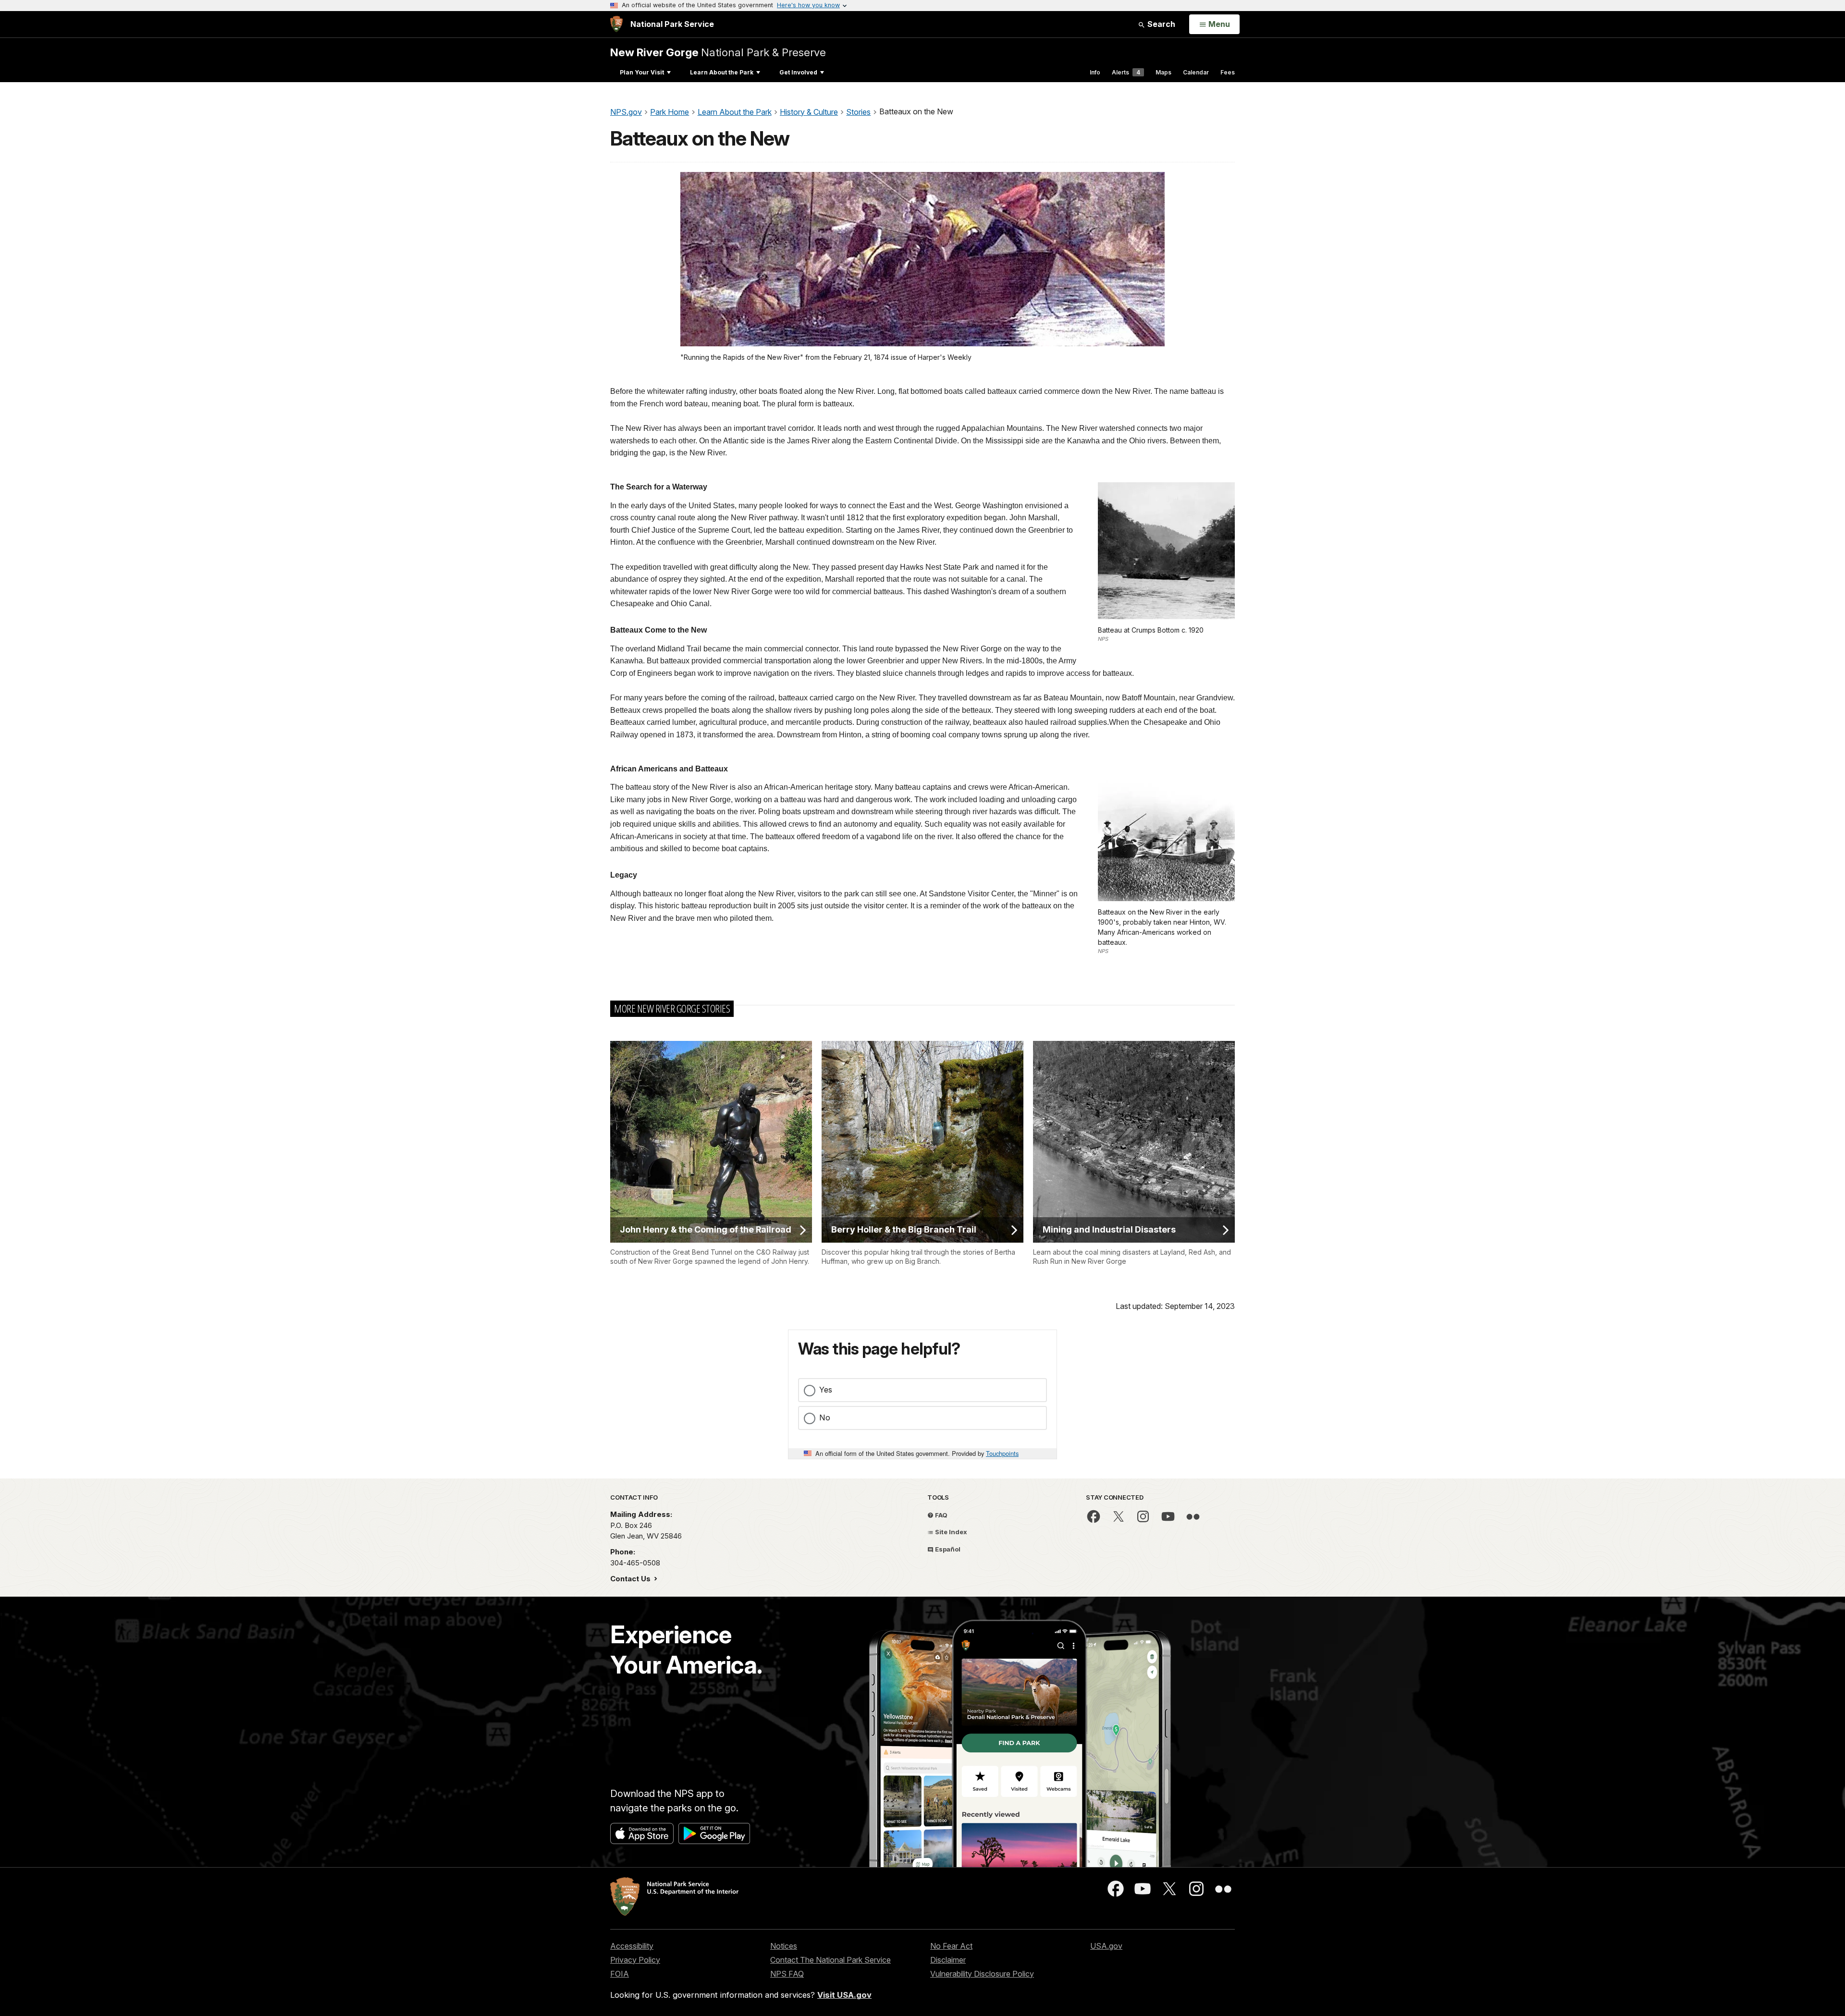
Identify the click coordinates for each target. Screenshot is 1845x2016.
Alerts (1126, 72)
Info (1095, 72)
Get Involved (798, 72)
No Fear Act (951, 1946)
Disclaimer (948, 1960)
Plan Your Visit (642, 72)
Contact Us (631, 1579)
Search (1160, 24)
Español (947, 1549)
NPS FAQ (787, 1974)
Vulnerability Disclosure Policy (982, 1974)
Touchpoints (1002, 1453)
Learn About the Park (722, 72)
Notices (784, 1946)
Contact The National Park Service (830, 1960)
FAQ (941, 1515)
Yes (826, 1390)
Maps (1163, 72)
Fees (1228, 72)
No (825, 1417)
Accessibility (632, 1946)
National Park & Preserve (718, 52)
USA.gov (1106, 1946)
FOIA (620, 1974)
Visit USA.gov (844, 1995)
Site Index (950, 1532)
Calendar (1196, 72)
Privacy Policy (635, 1960)
